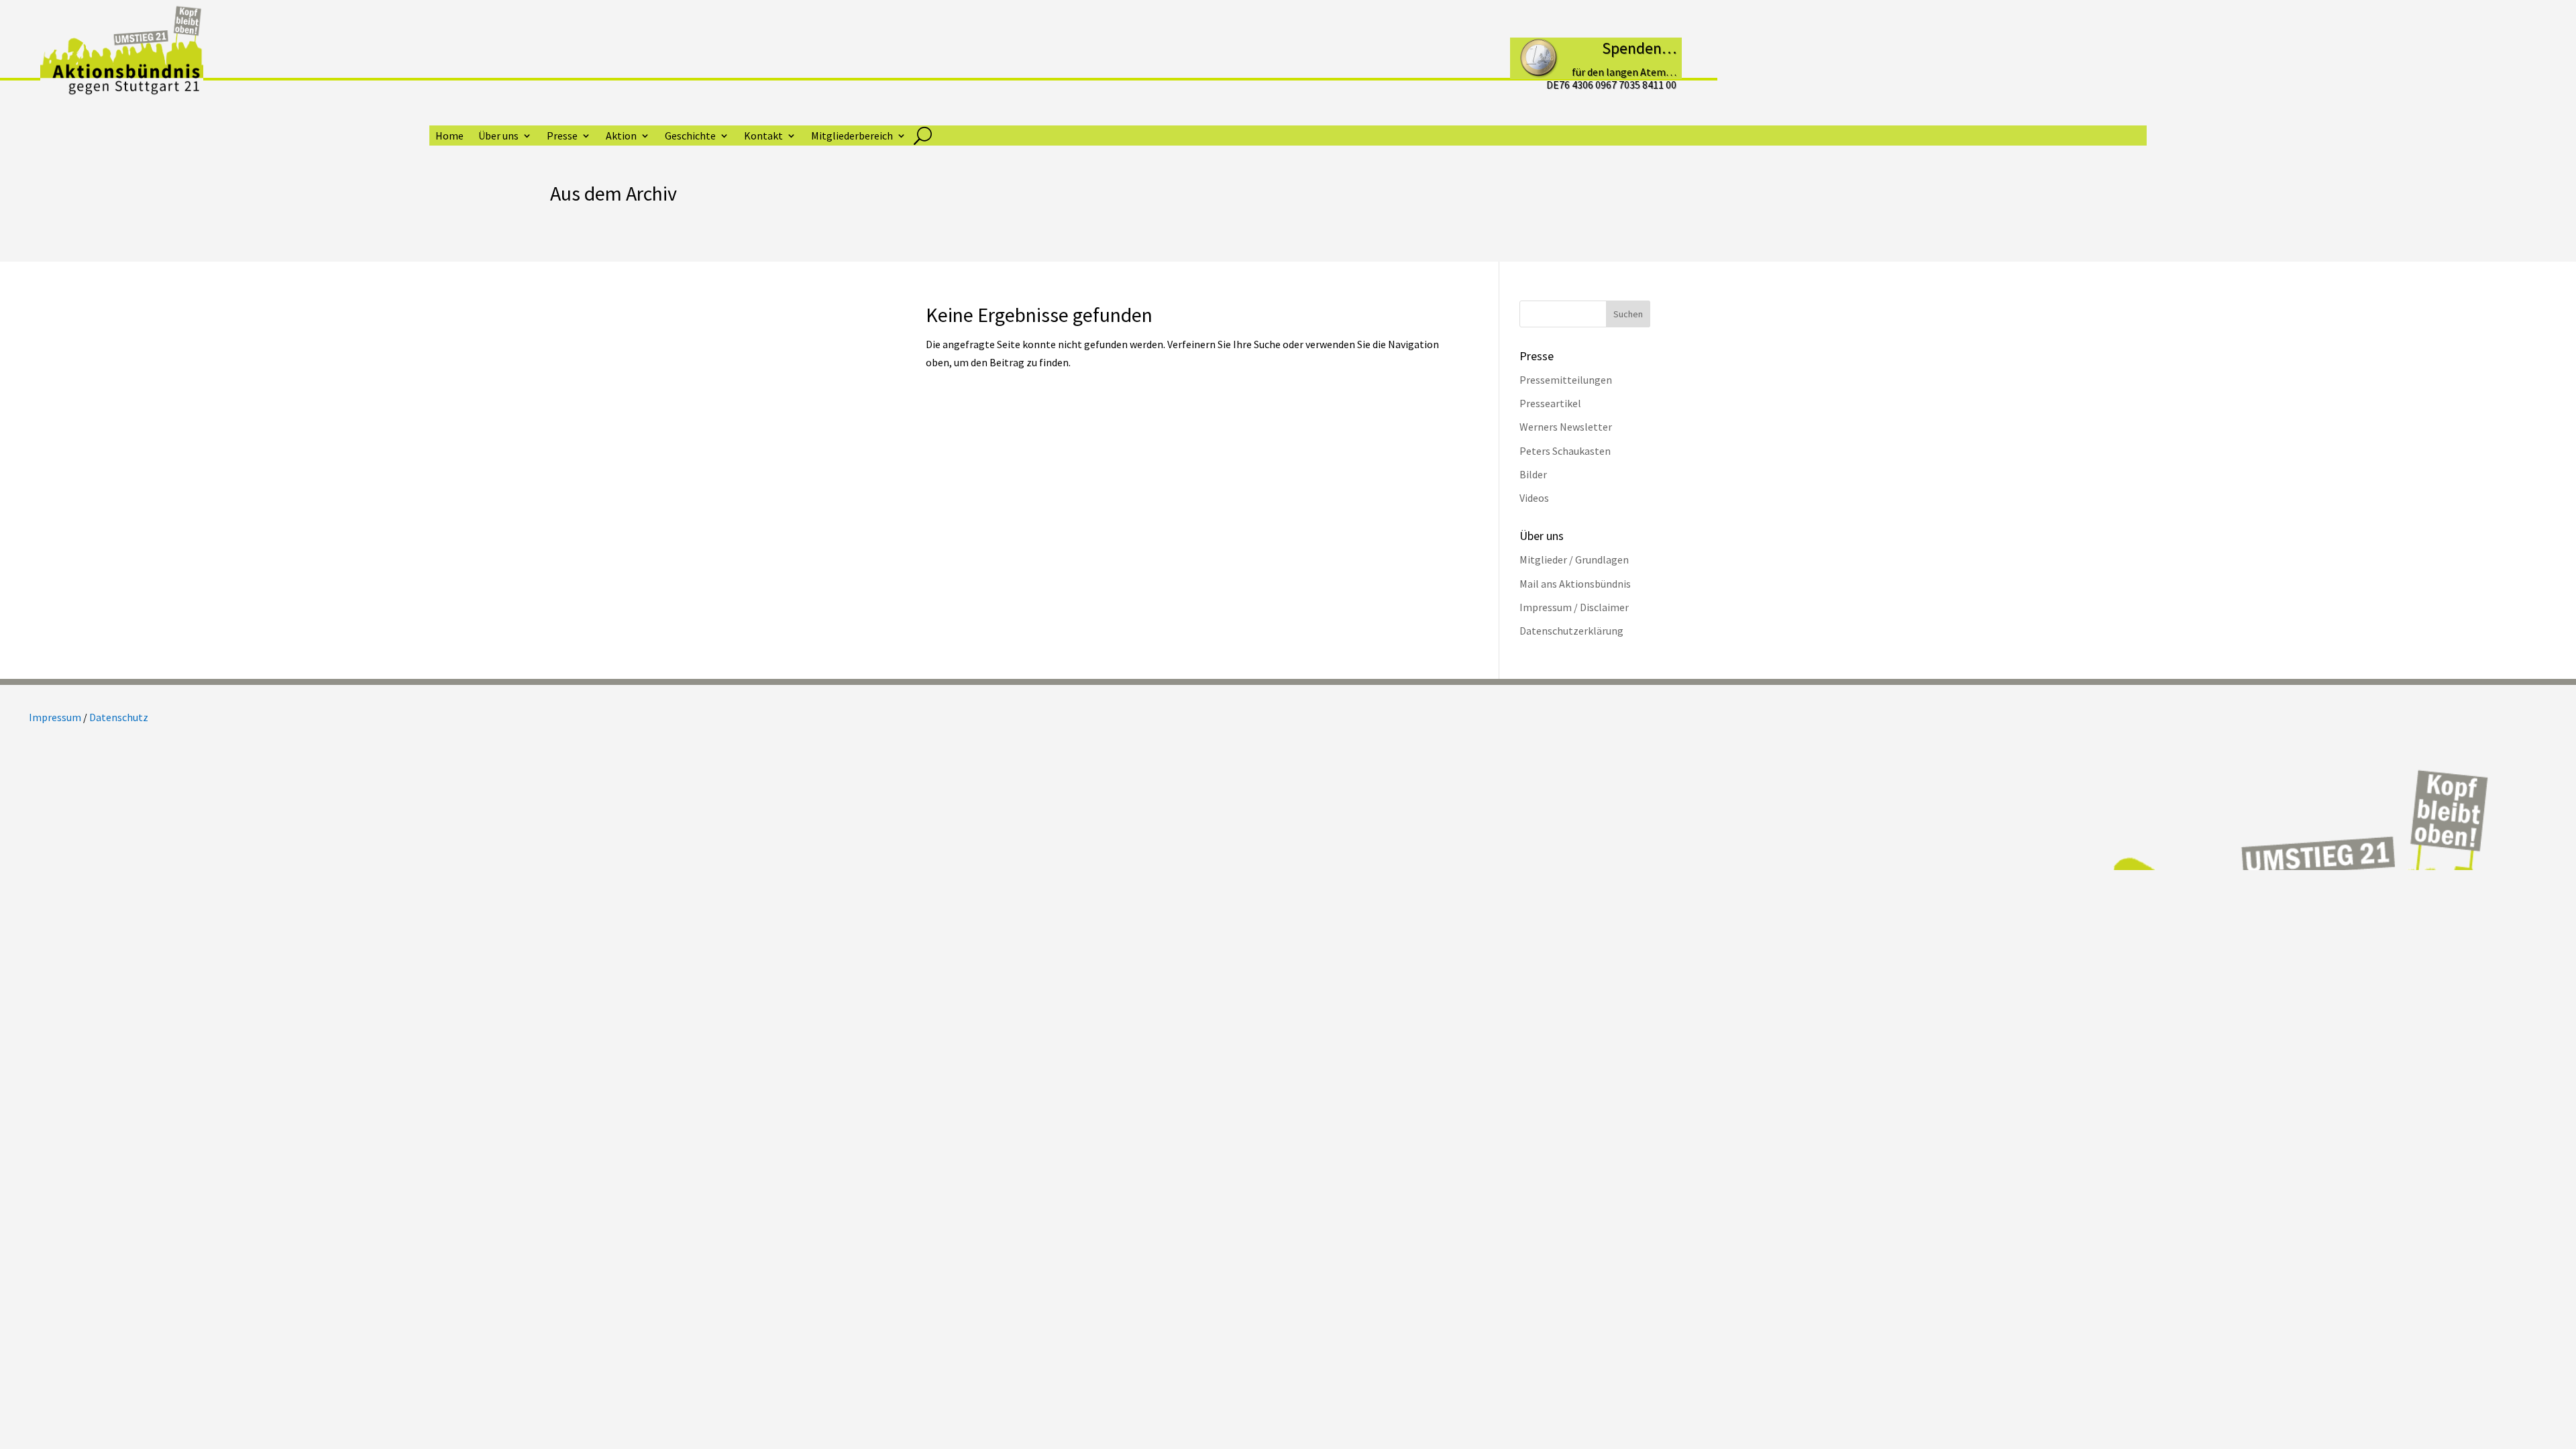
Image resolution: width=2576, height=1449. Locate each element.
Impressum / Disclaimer (1574, 607)
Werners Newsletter (1566, 427)
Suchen (1628, 314)
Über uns (498, 137)
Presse (562, 137)
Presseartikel (1550, 403)
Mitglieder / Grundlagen (1574, 559)
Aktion (621, 137)
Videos (1534, 498)
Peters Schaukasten (1565, 451)
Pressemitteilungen (1566, 380)
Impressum (55, 717)
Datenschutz (119, 717)
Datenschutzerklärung (1571, 631)
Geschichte (690, 137)
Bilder (1533, 474)
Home (449, 137)
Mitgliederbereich (852, 137)
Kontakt (763, 137)
